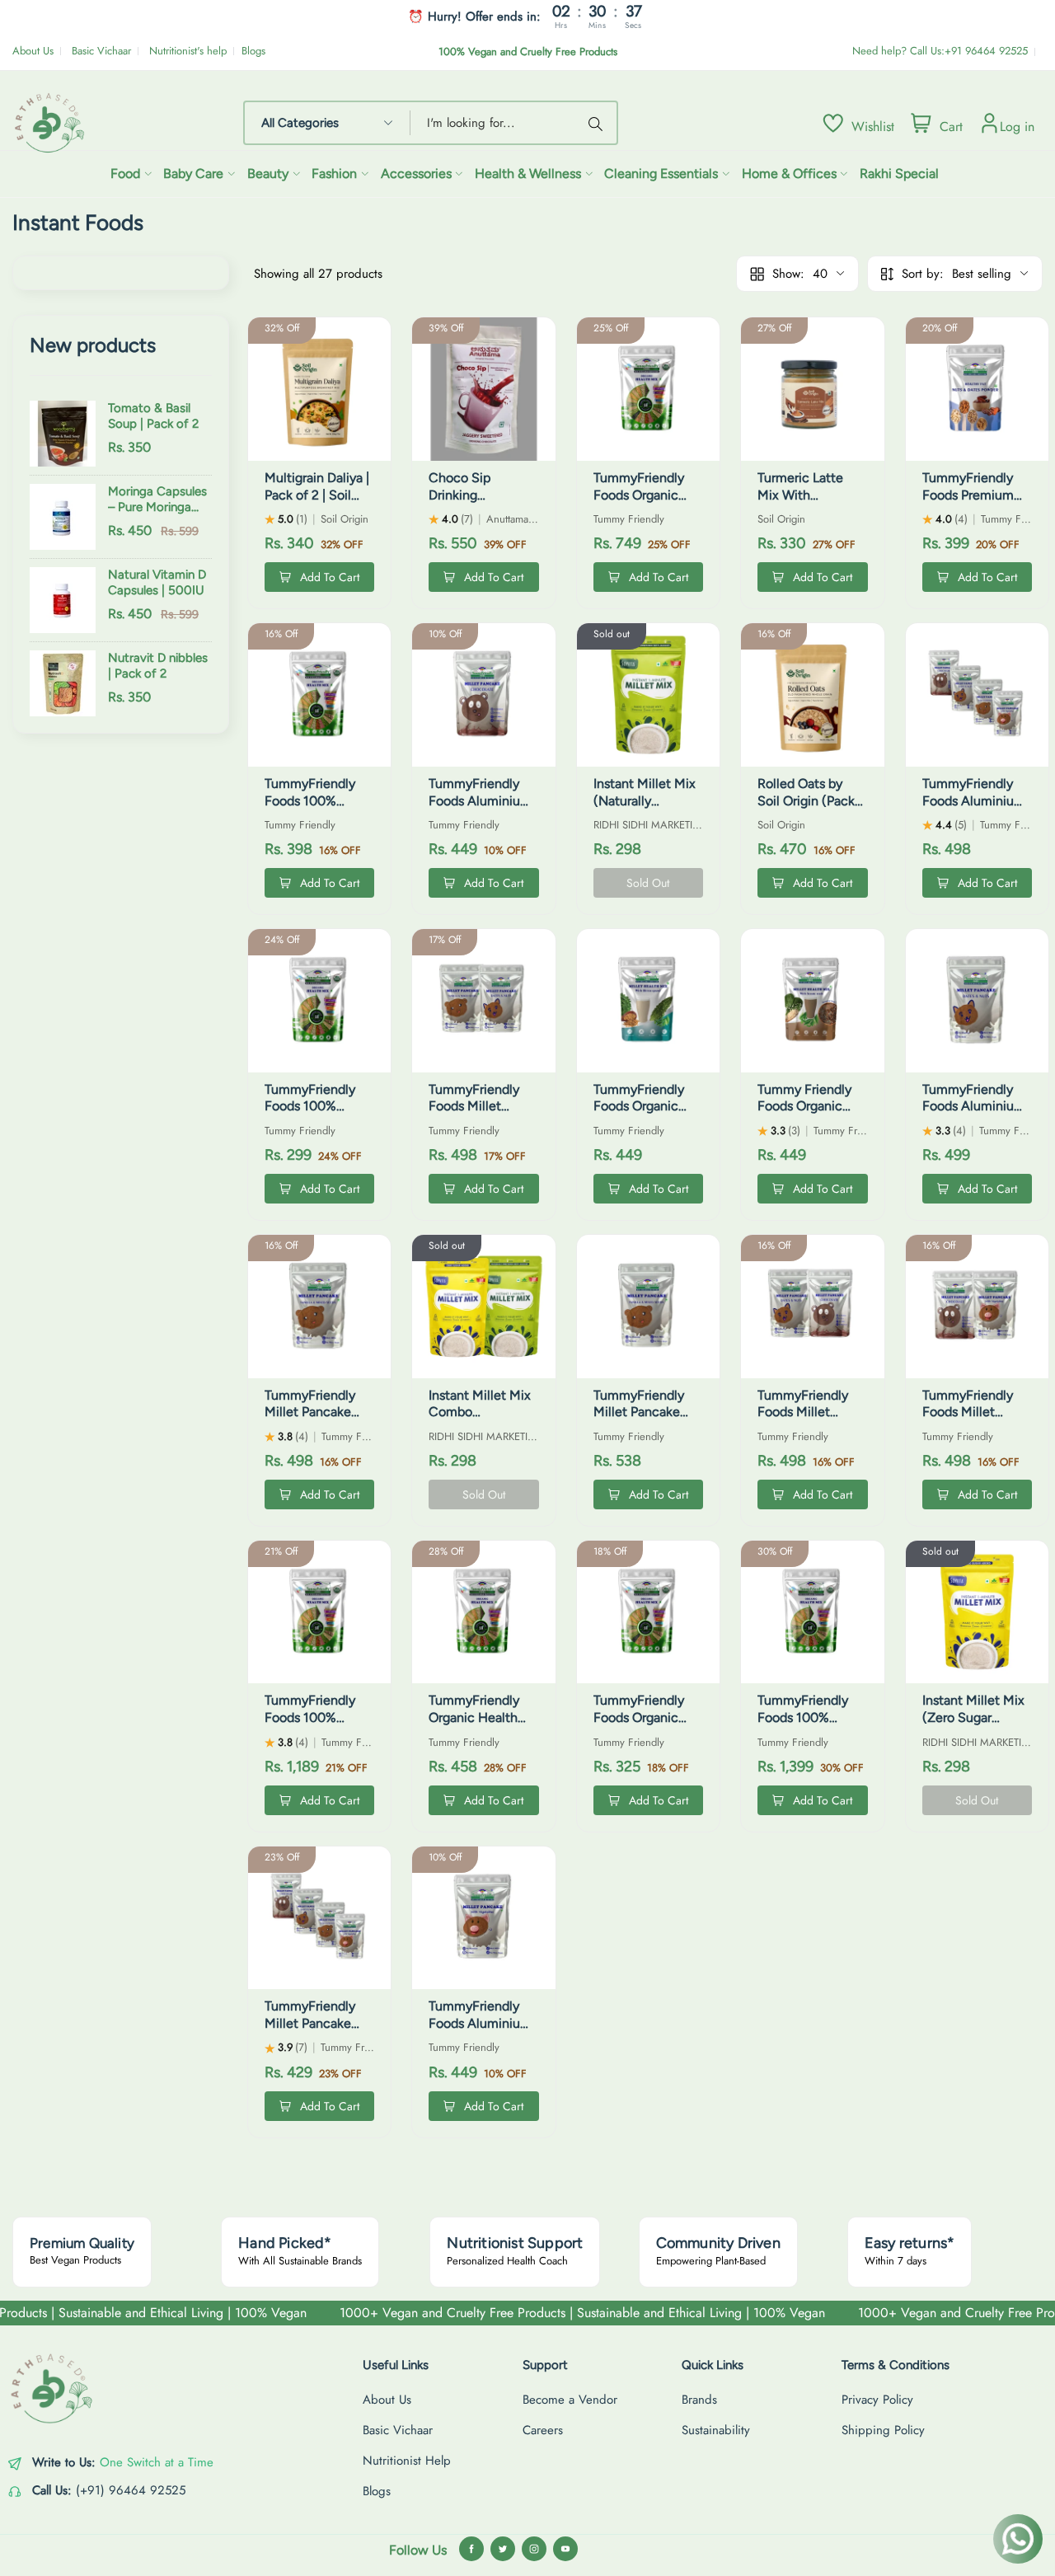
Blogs (253, 51)
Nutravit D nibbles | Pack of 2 (158, 666)
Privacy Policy (877, 2400)
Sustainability (716, 2430)
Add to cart (330, 577)
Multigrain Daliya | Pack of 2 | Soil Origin (317, 495)
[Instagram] (534, 2549)
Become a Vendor (570, 2400)
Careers (543, 2430)
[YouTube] (565, 2549)
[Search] (598, 123)
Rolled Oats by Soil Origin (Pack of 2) (806, 801)
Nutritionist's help (188, 51)
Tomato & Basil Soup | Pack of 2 (153, 416)
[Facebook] (471, 2549)
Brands (699, 2400)
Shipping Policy (883, 2430)
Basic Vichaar (101, 51)
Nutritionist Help (407, 2461)
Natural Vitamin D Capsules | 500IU (157, 583)
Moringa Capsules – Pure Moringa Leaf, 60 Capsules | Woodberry (157, 500)
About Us (33, 51)
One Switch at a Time (157, 2462)
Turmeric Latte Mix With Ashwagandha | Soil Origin (802, 503)
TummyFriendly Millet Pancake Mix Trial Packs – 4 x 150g (319, 2032)
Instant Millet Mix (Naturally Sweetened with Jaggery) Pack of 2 (648, 809)
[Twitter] (503, 2549)
